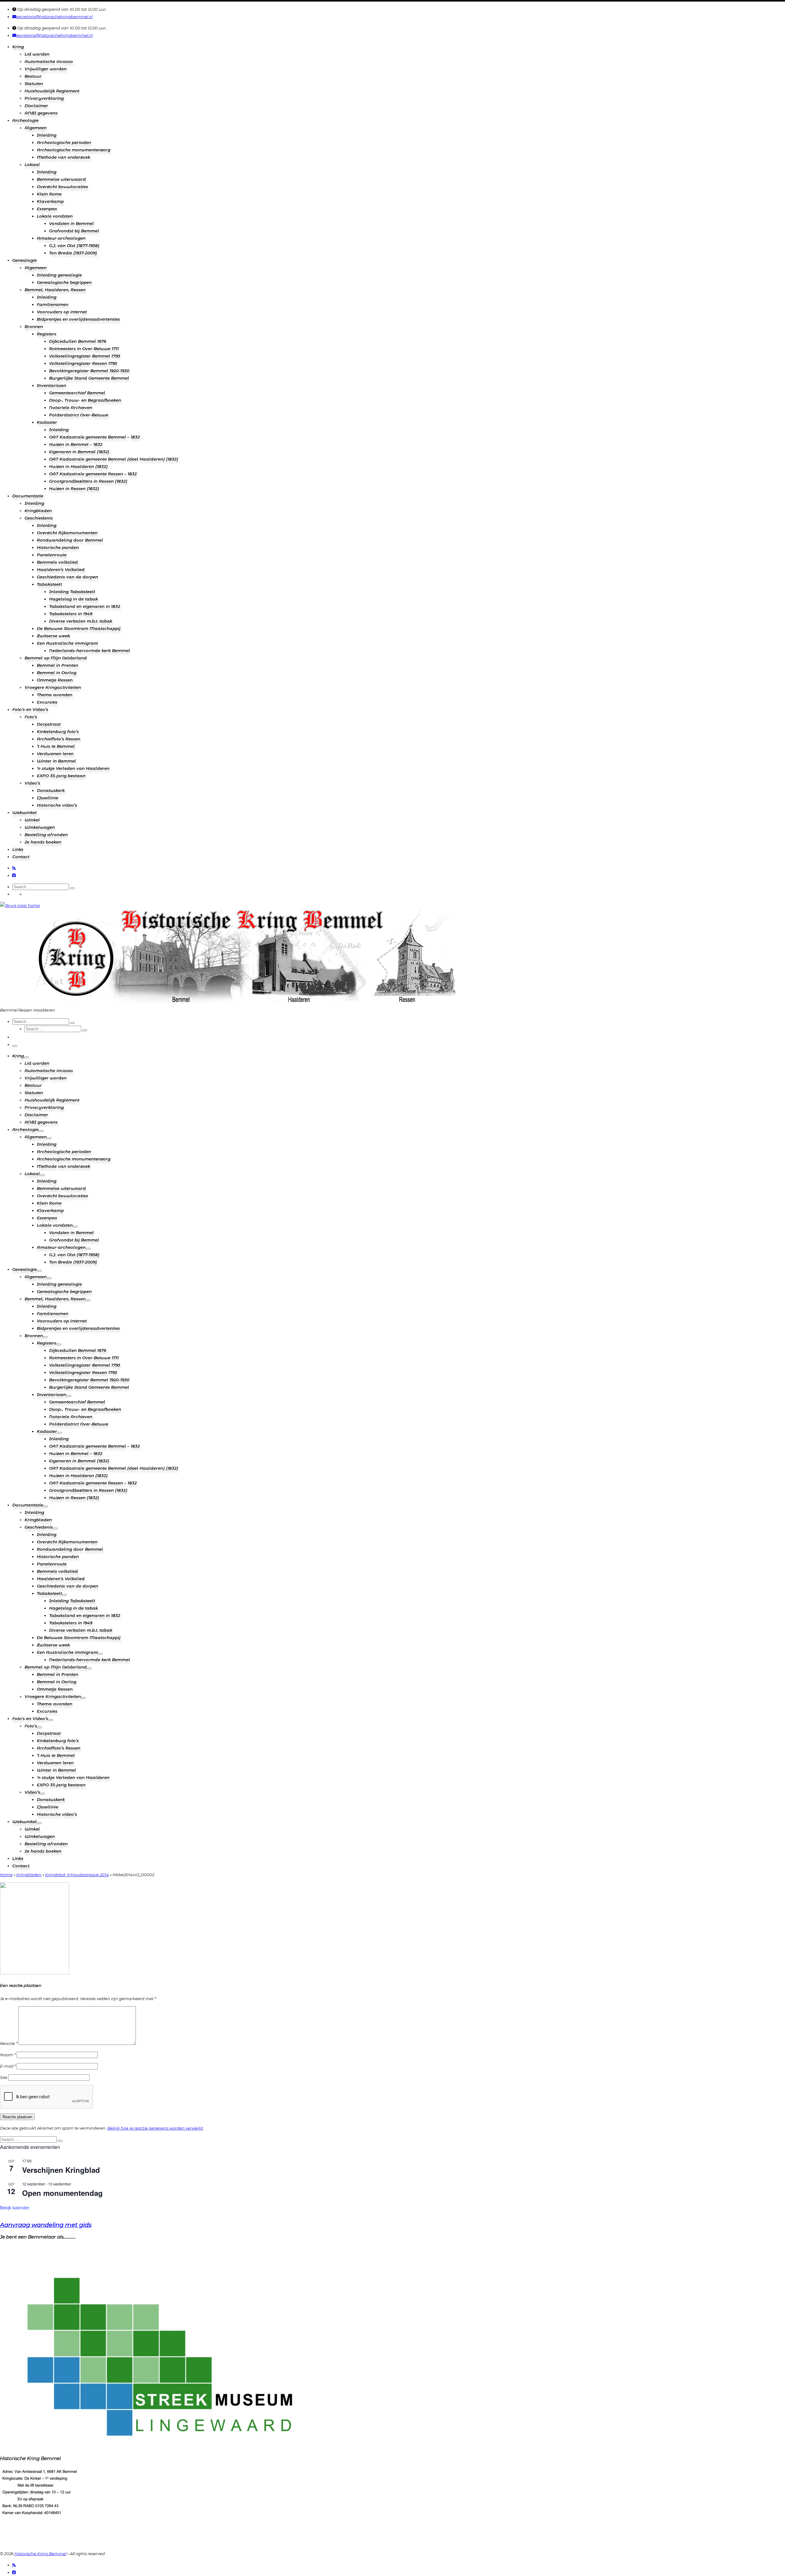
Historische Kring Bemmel (40, 2554)
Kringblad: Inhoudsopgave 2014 (77, 1875)
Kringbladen (29, 1875)
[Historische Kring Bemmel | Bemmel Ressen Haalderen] (20, 905)
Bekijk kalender (15, 2208)
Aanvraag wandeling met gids (46, 2225)
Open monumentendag (62, 2193)
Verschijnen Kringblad (61, 2170)
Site (4, 2077)
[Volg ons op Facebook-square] (14, 875)
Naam (8, 2055)
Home (6, 1875)
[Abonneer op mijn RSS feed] (14, 868)
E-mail (8, 2066)
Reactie (9, 2043)
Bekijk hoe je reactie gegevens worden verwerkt (155, 2128)
